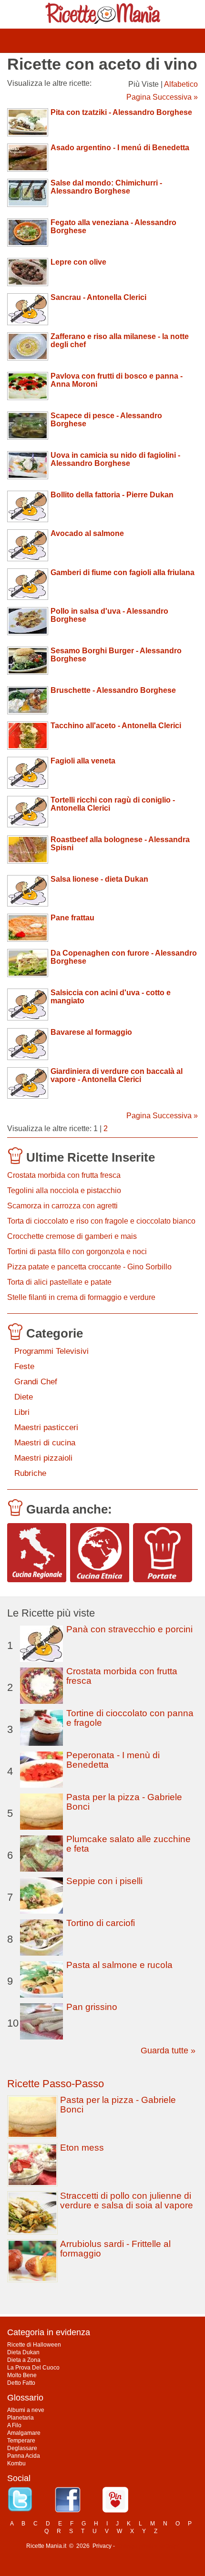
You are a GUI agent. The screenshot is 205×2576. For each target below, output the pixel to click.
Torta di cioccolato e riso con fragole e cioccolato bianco (101, 1221)
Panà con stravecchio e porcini (129, 1629)
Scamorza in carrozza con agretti (62, 1206)
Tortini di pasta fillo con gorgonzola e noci (77, 1252)
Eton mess (82, 2148)
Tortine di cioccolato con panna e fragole (130, 1718)
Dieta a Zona (24, 2360)
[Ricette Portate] (163, 1553)
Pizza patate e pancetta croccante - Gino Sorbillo (89, 1267)
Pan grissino (92, 2007)
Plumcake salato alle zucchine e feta (128, 1844)
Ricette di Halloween (34, 2345)
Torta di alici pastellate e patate (59, 1282)
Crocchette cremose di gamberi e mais (72, 1236)
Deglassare (22, 2448)
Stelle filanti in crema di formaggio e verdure (81, 1297)
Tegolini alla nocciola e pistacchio (64, 1190)
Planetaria (20, 2418)
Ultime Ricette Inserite (91, 1157)
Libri (22, 1412)
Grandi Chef (36, 1382)
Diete (24, 1397)
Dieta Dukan (23, 2352)
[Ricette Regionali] (37, 1553)
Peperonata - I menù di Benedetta (113, 1760)
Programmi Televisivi (51, 1351)
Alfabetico (181, 84)
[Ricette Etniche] (100, 1553)
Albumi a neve (26, 2410)
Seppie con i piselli (104, 1881)
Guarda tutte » (168, 2050)
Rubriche (30, 1473)
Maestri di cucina (45, 1443)
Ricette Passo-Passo (56, 2084)
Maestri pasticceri (46, 1427)
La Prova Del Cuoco (33, 2368)
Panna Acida (24, 2456)
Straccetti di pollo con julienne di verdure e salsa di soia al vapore (127, 2200)
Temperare (21, 2441)
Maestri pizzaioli (43, 1458)
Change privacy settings (148, 2546)
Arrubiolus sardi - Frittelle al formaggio (115, 2249)
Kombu (16, 2463)
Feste (24, 1366)
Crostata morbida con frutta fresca (64, 1175)
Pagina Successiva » (162, 97)
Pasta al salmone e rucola (119, 1965)
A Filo (14, 2425)
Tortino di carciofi (101, 1923)
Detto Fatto (21, 2383)
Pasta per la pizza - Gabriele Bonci (124, 1802)
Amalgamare (24, 2433)
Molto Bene (22, 2375)
